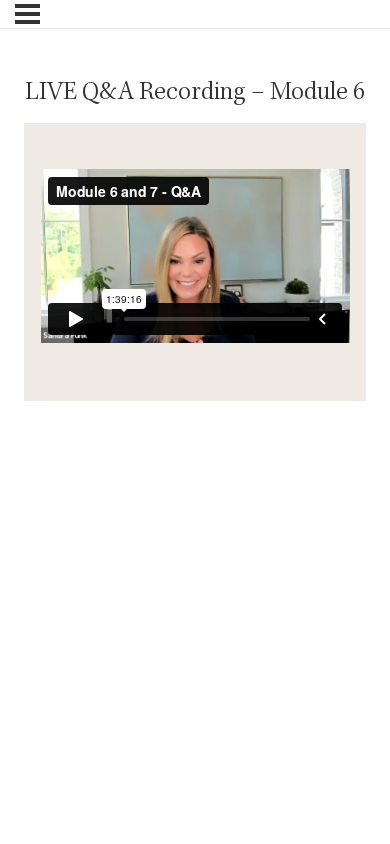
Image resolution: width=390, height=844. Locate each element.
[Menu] (27, 14)
